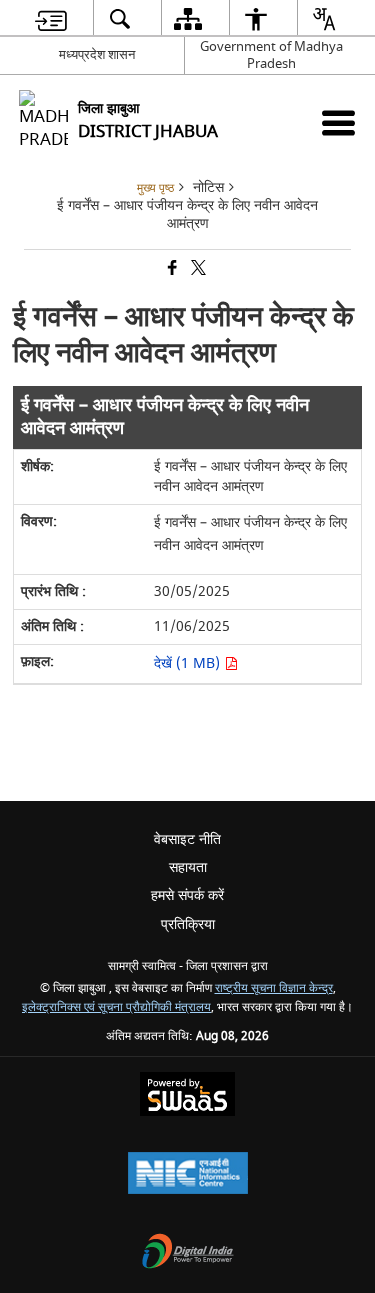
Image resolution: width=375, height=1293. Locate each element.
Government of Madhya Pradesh (271, 55)
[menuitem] (50, 18)
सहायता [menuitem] (188, 867)
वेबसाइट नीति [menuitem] (187, 839)
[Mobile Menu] (338, 122)
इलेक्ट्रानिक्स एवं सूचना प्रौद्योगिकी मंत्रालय (116, 1007)
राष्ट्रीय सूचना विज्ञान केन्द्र (274, 988)
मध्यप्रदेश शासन (97, 54)
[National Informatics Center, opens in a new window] (188, 1175)
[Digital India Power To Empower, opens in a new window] (188, 1253)
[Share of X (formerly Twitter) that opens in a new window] (197, 269)
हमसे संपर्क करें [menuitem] (187, 895)
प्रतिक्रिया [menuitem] (188, 924)
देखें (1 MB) (189, 663)
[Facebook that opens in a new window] (171, 269)
